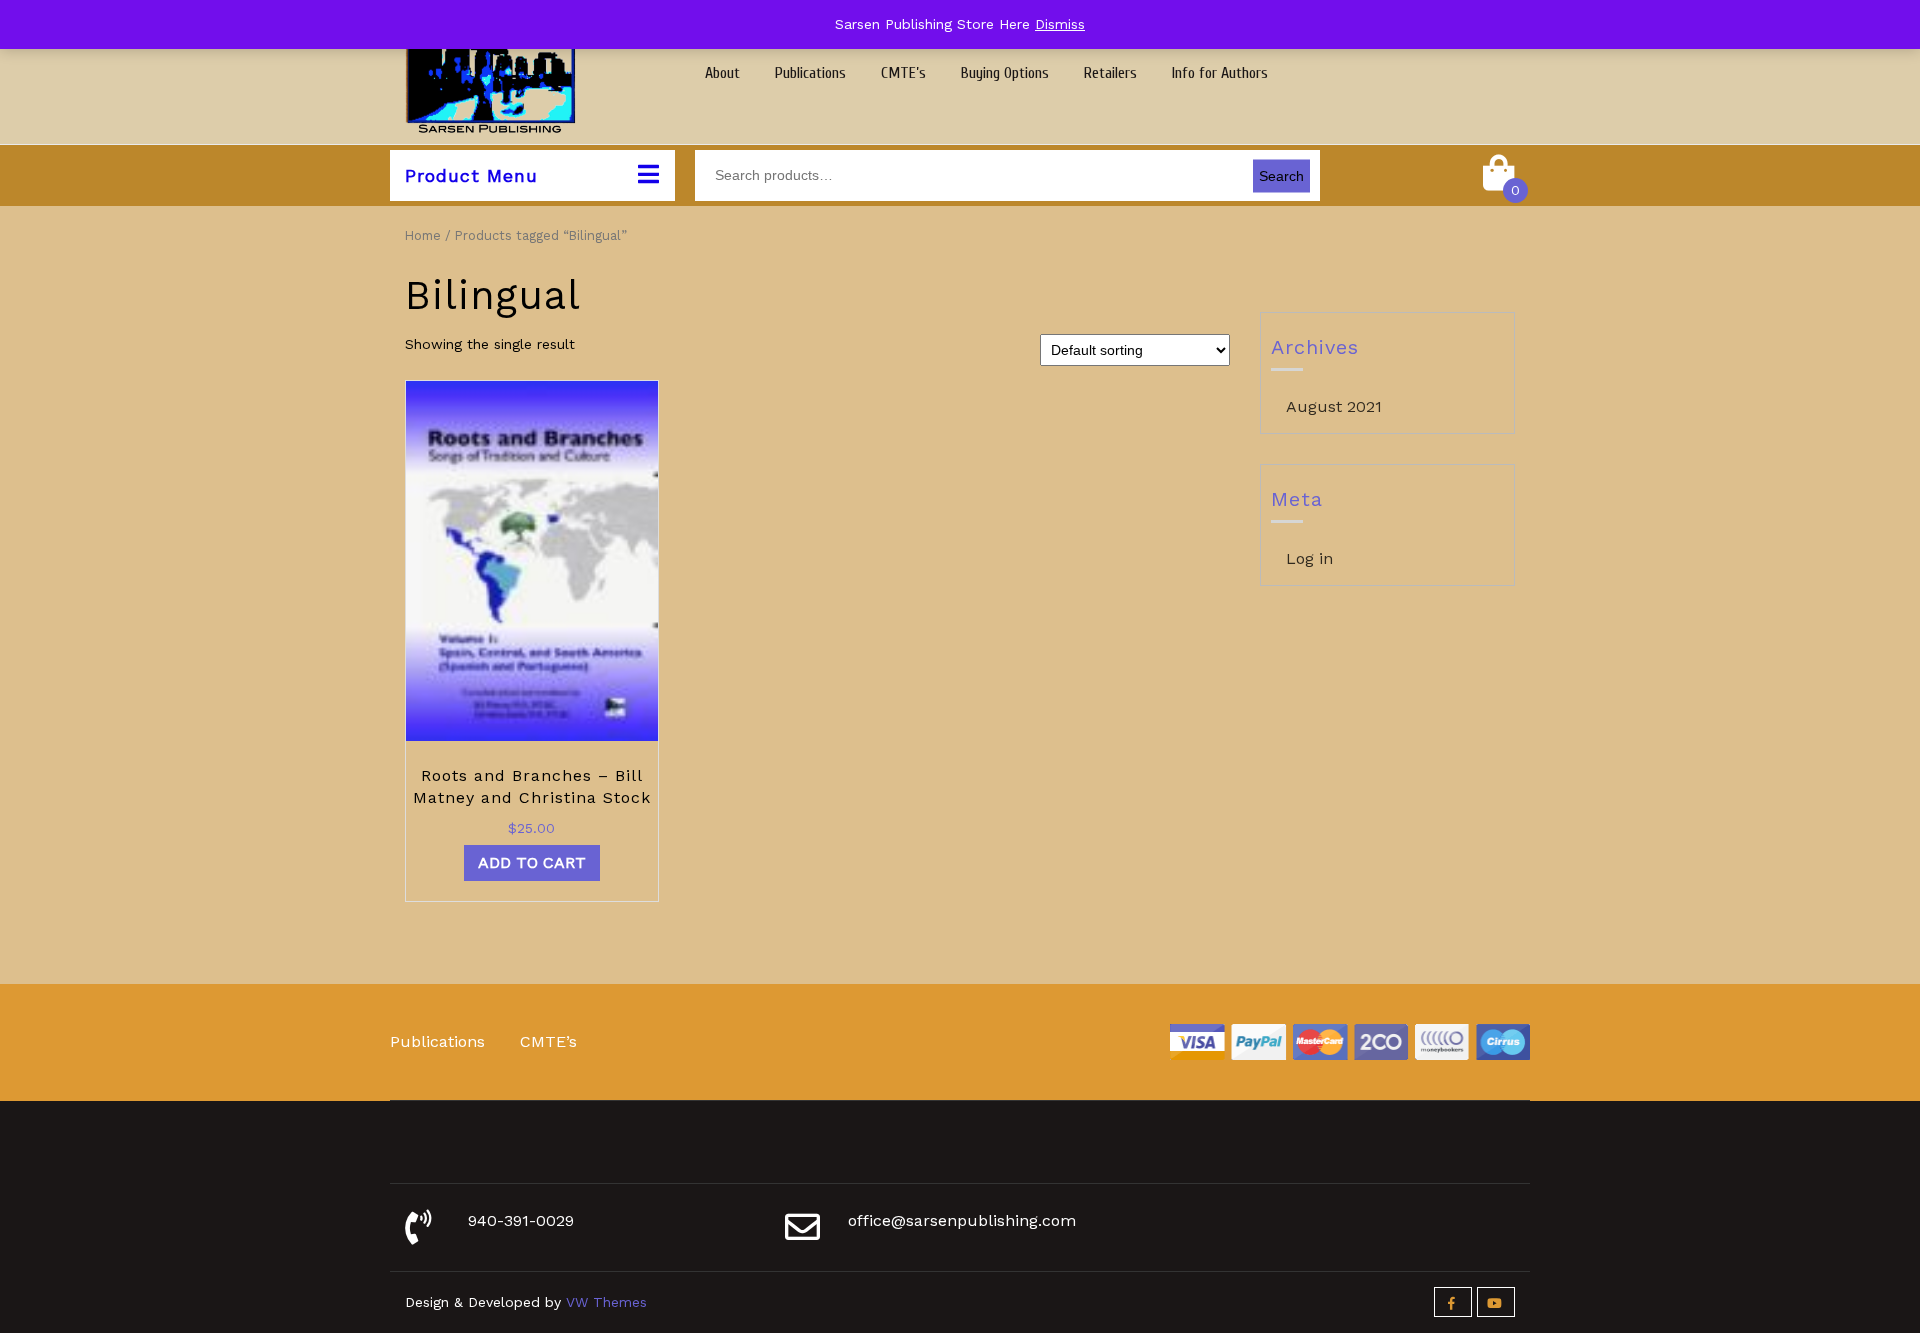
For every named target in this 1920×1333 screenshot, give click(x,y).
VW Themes (604, 1302)
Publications (810, 73)
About (722, 73)
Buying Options (1005, 73)
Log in (1309, 558)
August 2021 (1334, 406)
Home (423, 235)
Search (1281, 175)
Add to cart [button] (532, 862)
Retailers (1110, 73)
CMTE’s (903, 73)
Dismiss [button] (1060, 24)
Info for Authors (1220, 73)
